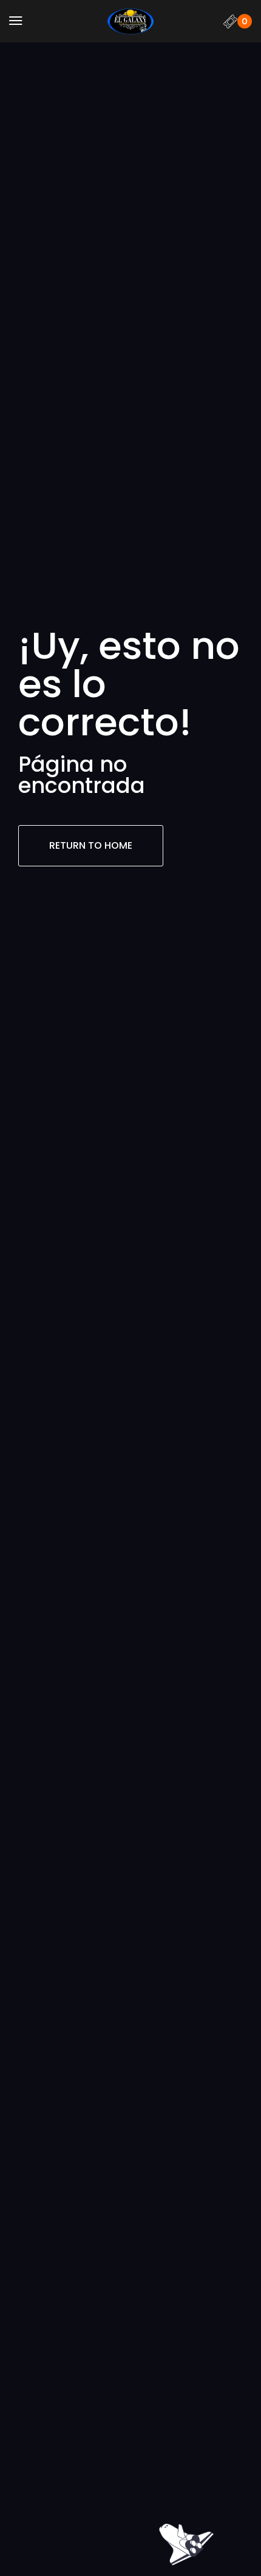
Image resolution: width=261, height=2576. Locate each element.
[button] (16, 21)
